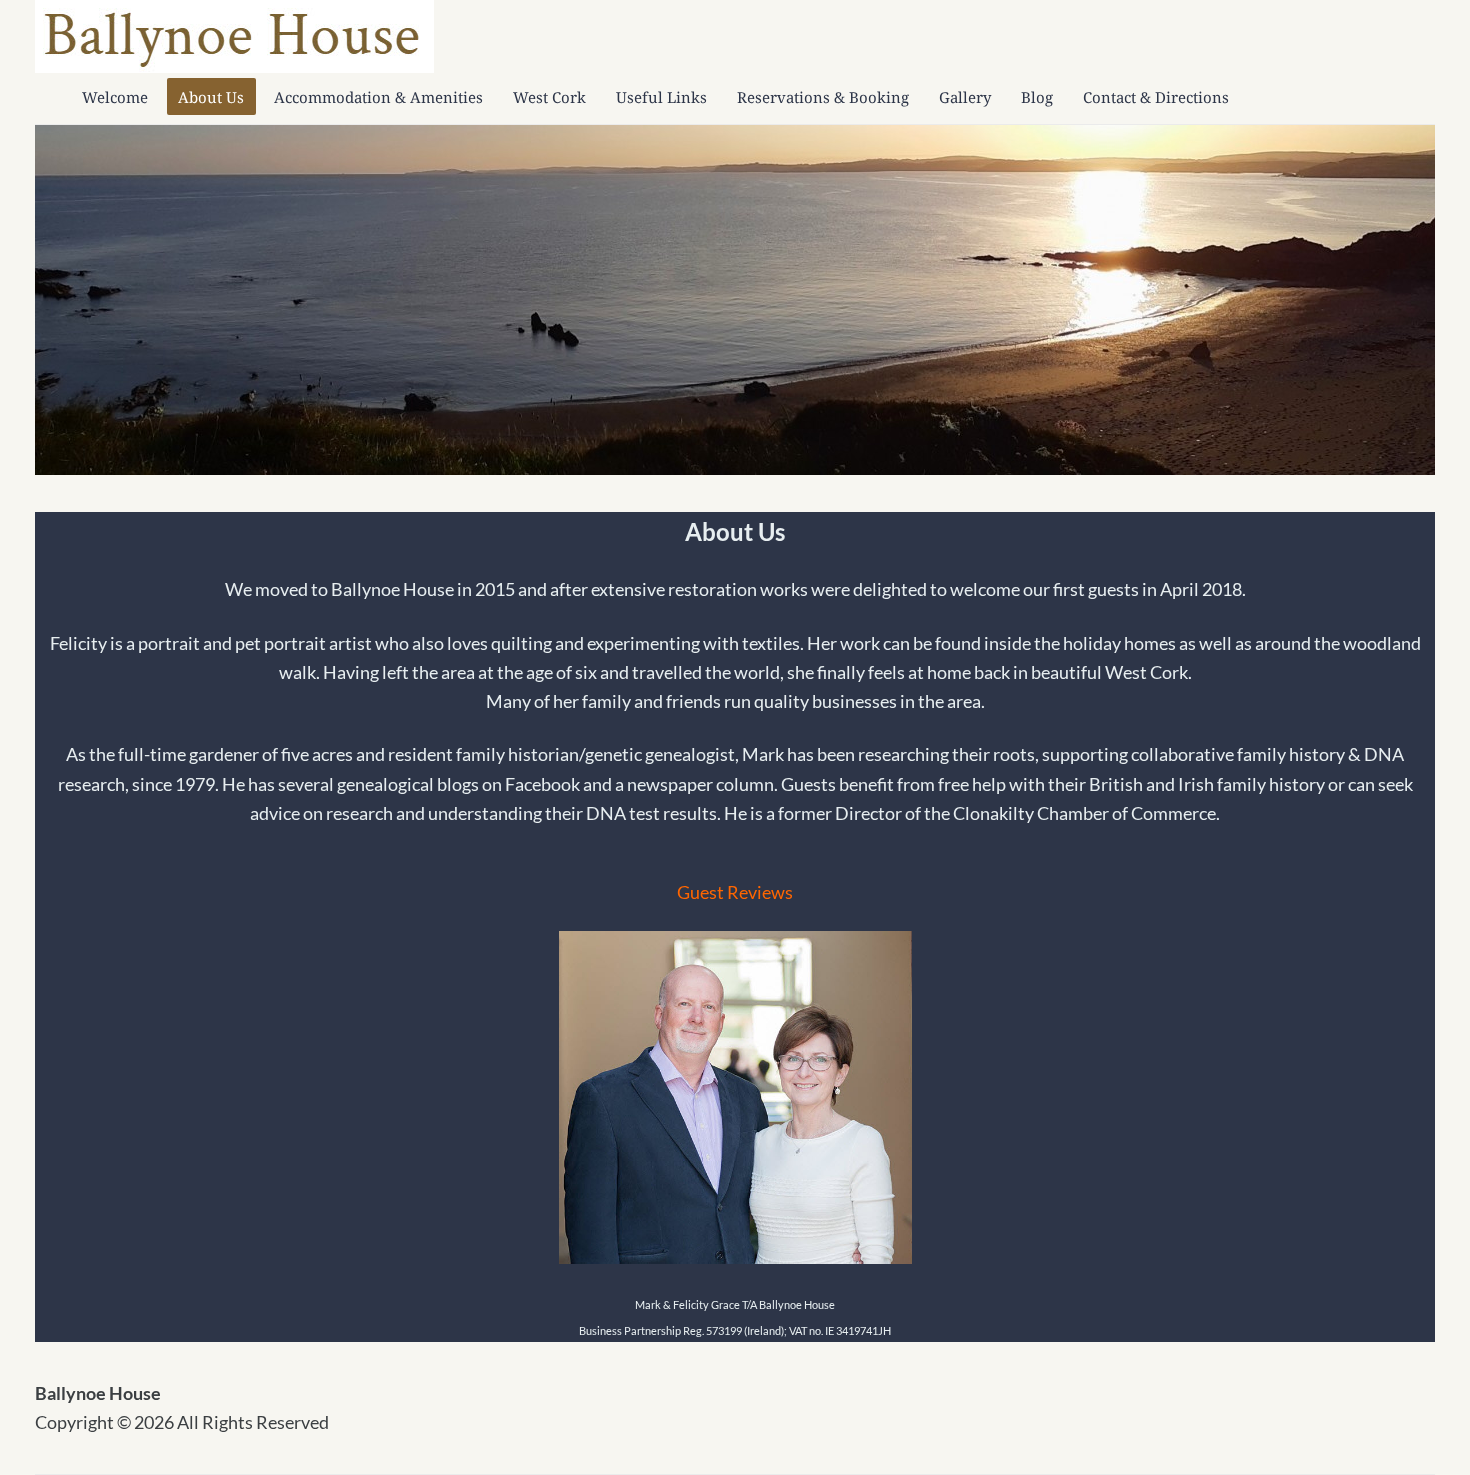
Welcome (115, 97)
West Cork (549, 97)
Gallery (965, 97)
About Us (211, 97)
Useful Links (661, 97)
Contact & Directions (1156, 97)
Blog (1037, 97)
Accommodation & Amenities (378, 97)
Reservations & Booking (823, 97)
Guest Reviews (735, 892)
